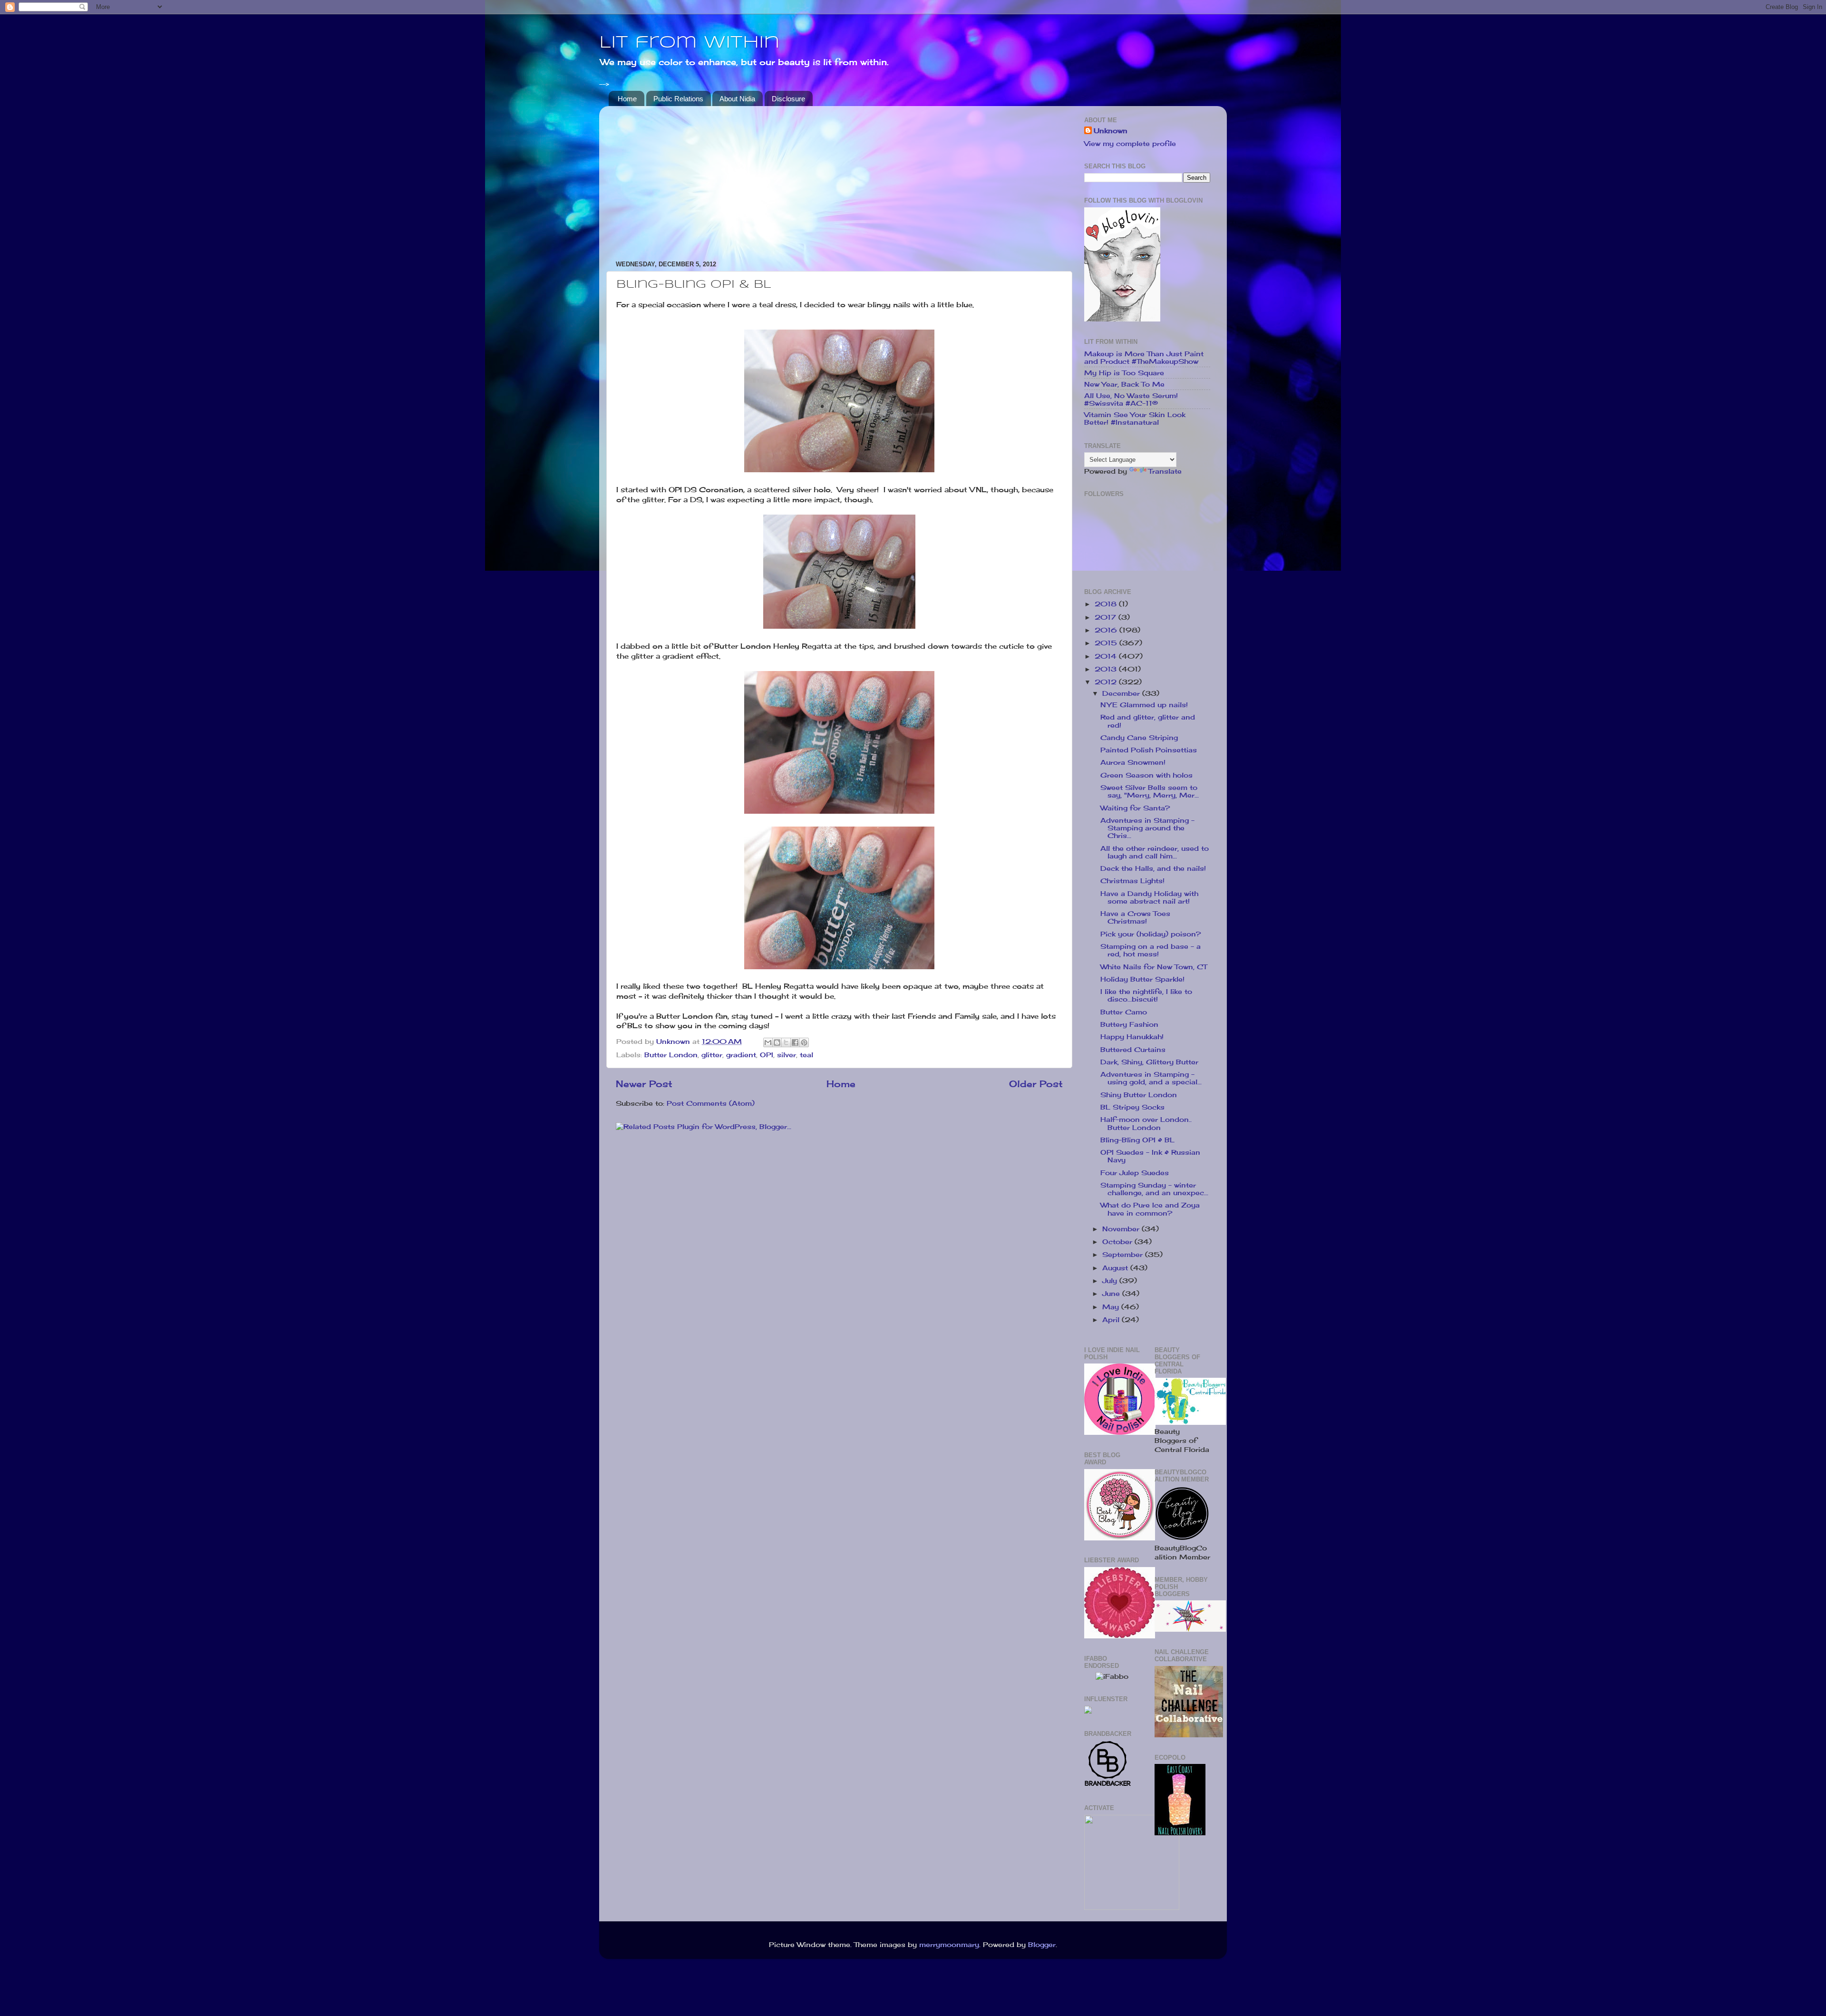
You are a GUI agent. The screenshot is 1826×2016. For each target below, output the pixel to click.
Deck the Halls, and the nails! (1153, 868)
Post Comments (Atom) (711, 1103)
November (1122, 1229)
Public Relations (678, 99)
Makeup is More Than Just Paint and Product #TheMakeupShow (1144, 358)
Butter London (671, 1055)
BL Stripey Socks (1132, 1107)
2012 (1107, 682)
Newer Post (644, 1084)
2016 (1107, 630)
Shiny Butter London (1139, 1095)
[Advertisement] (839, 180)
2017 (1107, 617)
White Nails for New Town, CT (1154, 967)
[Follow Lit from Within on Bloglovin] (1122, 319)
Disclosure (788, 99)
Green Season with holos (1146, 775)
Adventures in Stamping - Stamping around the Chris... (1147, 828)
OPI (767, 1055)
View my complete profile (1130, 144)
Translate (1165, 471)
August (1116, 1268)
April (1112, 1320)
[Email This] (768, 1042)
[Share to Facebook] (795, 1042)
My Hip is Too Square (1124, 373)
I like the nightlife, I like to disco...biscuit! (1146, 995)
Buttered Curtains (1133, 1050)
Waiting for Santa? (1135, 808)
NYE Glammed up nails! (1144, 705)
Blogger (1042, 1945)
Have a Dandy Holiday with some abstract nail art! (1149, 897)
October (1118, 1242)
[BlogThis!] (777, 1042)
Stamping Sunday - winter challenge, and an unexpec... (1154, 1189)
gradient (741, 1055)
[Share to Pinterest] (804, 1042)
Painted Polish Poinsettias (1149, 750)
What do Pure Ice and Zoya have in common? (1150, 1209)
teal (806, 1055)
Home (627, 99)
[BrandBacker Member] (1108, 1785)
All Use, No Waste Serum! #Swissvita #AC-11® (1131, 399)
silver (787, 1055)
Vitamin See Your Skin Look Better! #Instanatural (1135, 419)
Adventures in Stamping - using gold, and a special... (1151, 1078)
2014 (1107, 656)
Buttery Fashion (1129, 1024)
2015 (1107, 643)
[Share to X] (786, 1042)
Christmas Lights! (1132, 881)
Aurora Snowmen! (1133, 762)
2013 (1107, 669)
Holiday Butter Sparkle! (1142, 979)
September (1124, 1255)
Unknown (1111, 131)
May (1112, 1307)
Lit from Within (690, 43)
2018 (1107, 604)
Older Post (1036, 1084)
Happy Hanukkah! (1132, 1037)
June (1112, 1294)
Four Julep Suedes (1135, 1173)
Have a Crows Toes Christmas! (1135, 917)
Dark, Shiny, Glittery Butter (1149, 1062)
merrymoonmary (949, 1945)
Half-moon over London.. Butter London (1146, 1123)
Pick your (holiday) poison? (1151, 934)
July (1111, 1281)
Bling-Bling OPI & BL (1137, 1140)
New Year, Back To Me (1124, 384)
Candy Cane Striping (1139, 738)
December (1122, 693)
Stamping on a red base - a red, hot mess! (1151, 950)
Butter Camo (1124, 1012)
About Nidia (737, 99)
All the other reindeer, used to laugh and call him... (1155, 852)
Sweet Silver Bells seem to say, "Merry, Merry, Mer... (1150, 791)
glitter (712, 1055)
